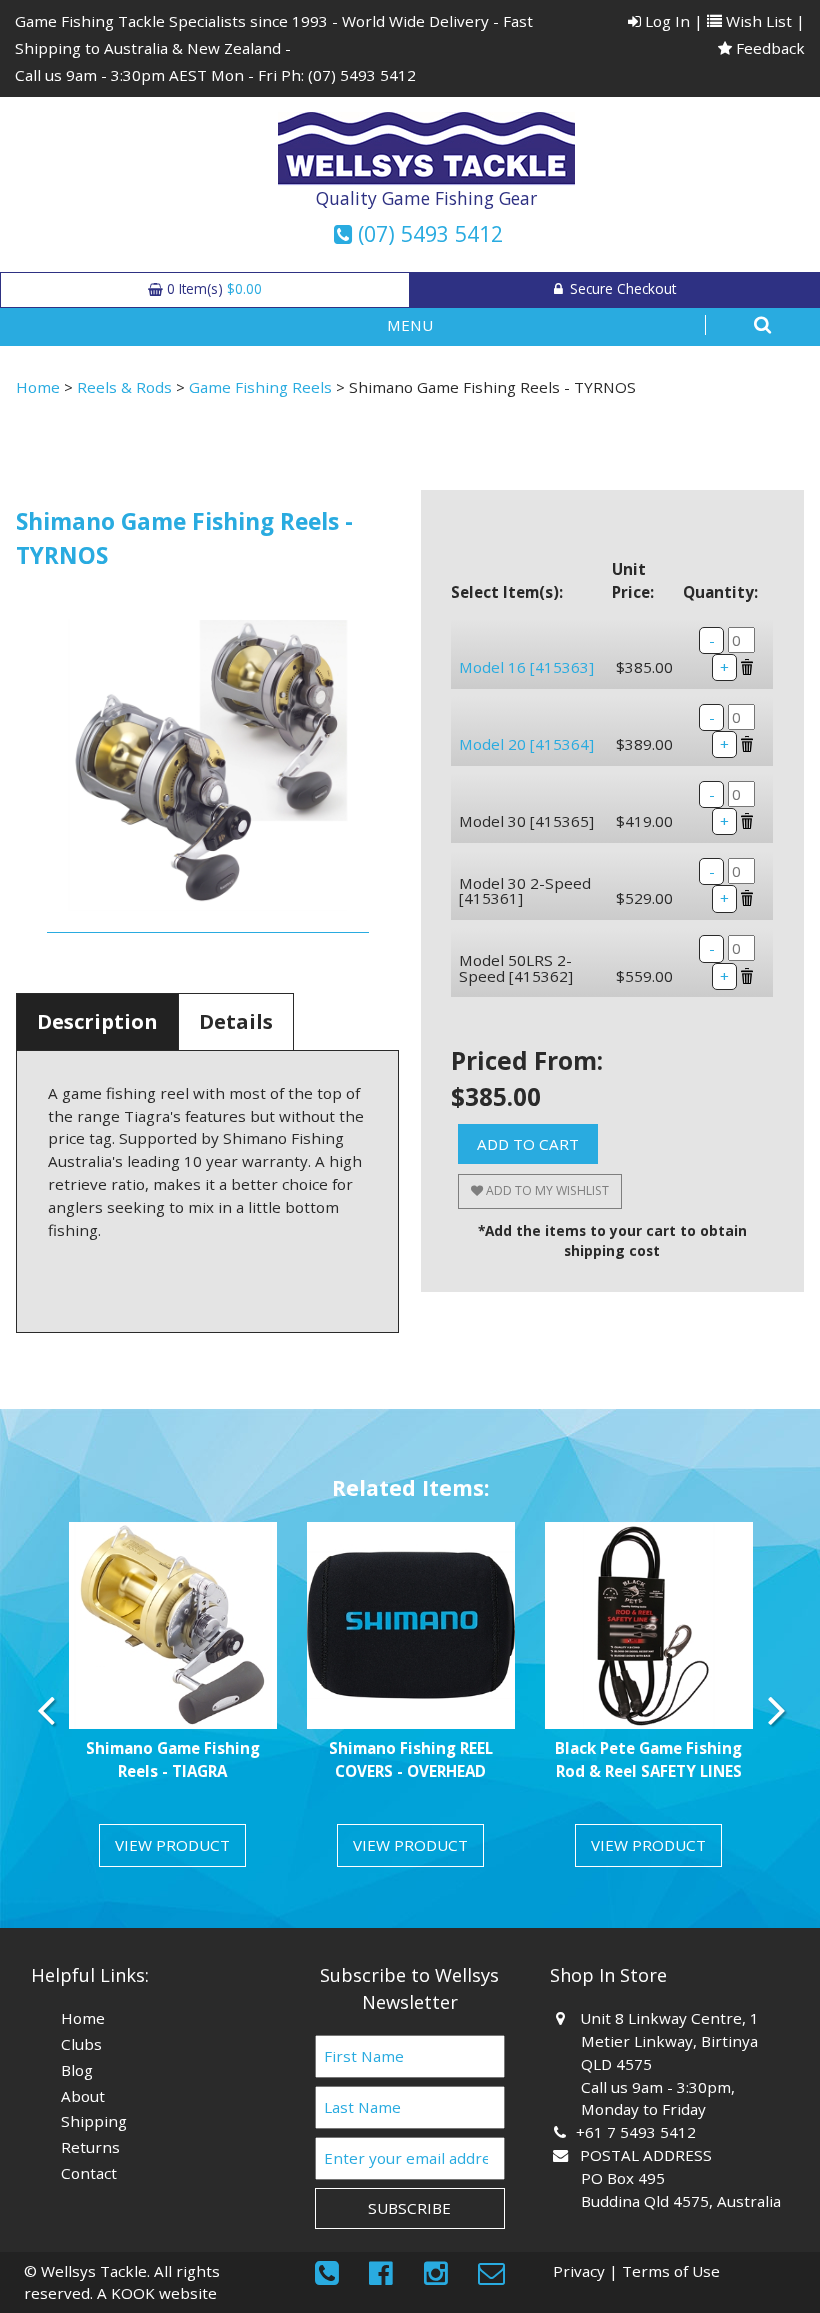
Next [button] (774, 1710)
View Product (172, 1845)
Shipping (94, 2121)
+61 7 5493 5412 (638, 2132)
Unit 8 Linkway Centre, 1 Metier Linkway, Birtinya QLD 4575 (670, 2041)
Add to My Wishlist (546, 1190)
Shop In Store (608, 1975)
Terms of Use (671, 2271)
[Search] (737, 325)
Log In (665, 21)
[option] (173, 1702)
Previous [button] (46, 1710)
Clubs (81, 2044)
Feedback (768, 48)
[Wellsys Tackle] (426, 149)
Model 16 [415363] (526, 667)
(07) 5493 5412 (362, 75)
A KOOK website (157, 2293)
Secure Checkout (621, 288)
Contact (89, 2173)
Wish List (757, 21)
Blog (77, 2070)
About (83, 2096)
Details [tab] (236, 1021)
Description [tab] (97, 1021)
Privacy (579, 2271)
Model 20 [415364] (526, 744)
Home (38, 387)
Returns (90, 2147)
